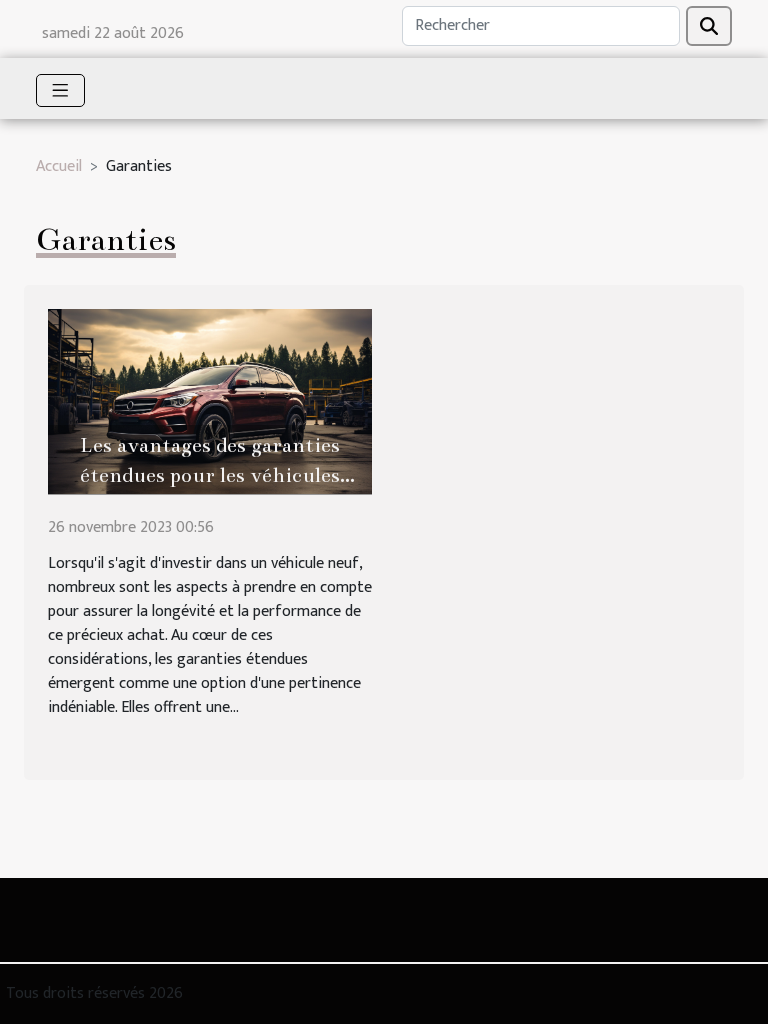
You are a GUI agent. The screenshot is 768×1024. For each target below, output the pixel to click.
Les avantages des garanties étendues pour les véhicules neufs (210, 475)
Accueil (59, 166)
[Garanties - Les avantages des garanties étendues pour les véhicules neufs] (210, 400)
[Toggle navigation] (60, 90)
